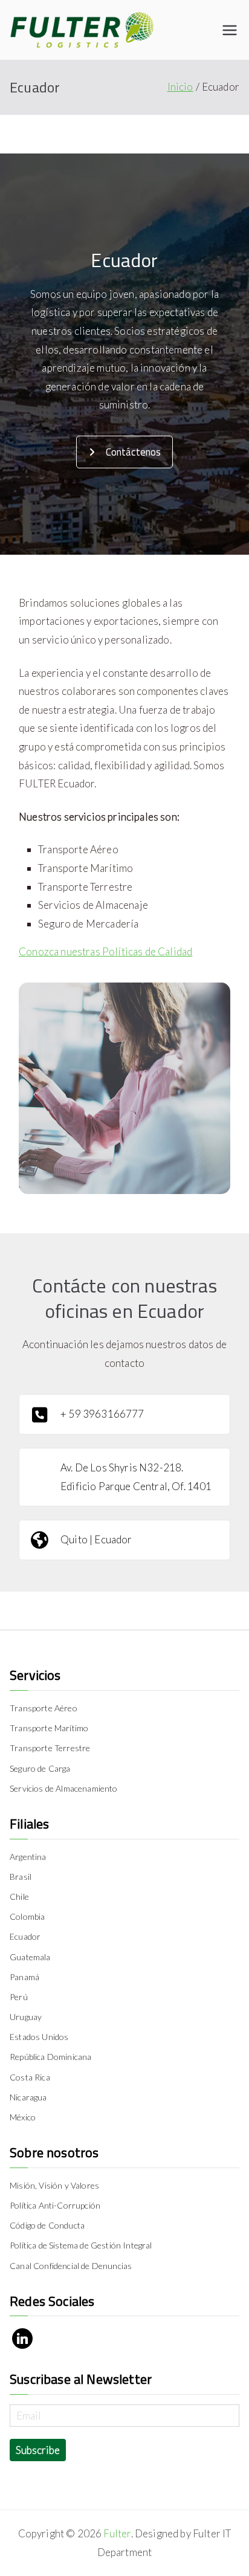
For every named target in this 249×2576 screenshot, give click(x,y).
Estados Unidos (39, 2037)
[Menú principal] (230, 30)
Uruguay (26, 2017)
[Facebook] (22, 2339)
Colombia (27, 1916)
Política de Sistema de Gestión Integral (81, 2245)
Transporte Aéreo (44, 1708)
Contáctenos (134, 452)
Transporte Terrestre (50, 1748)
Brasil (21, 1877)
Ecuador (25, 1936)
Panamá (24, 1977)
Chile (19, 1896)
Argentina (28, 1857)
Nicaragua (28, 2097)
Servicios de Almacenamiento (64, 1788)
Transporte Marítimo (49, 1728)
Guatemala (30, 1957)
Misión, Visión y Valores (54, 2185)
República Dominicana (50, 2057)
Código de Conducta (47, 2225)
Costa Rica (30, 2077)
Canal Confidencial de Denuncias (71, 2266)
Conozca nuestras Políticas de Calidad (105, 951)
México (23, 2117)
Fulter (117, 2533)
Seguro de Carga (40, 1768)
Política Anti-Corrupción (55, 2205)
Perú (19, 1997)
